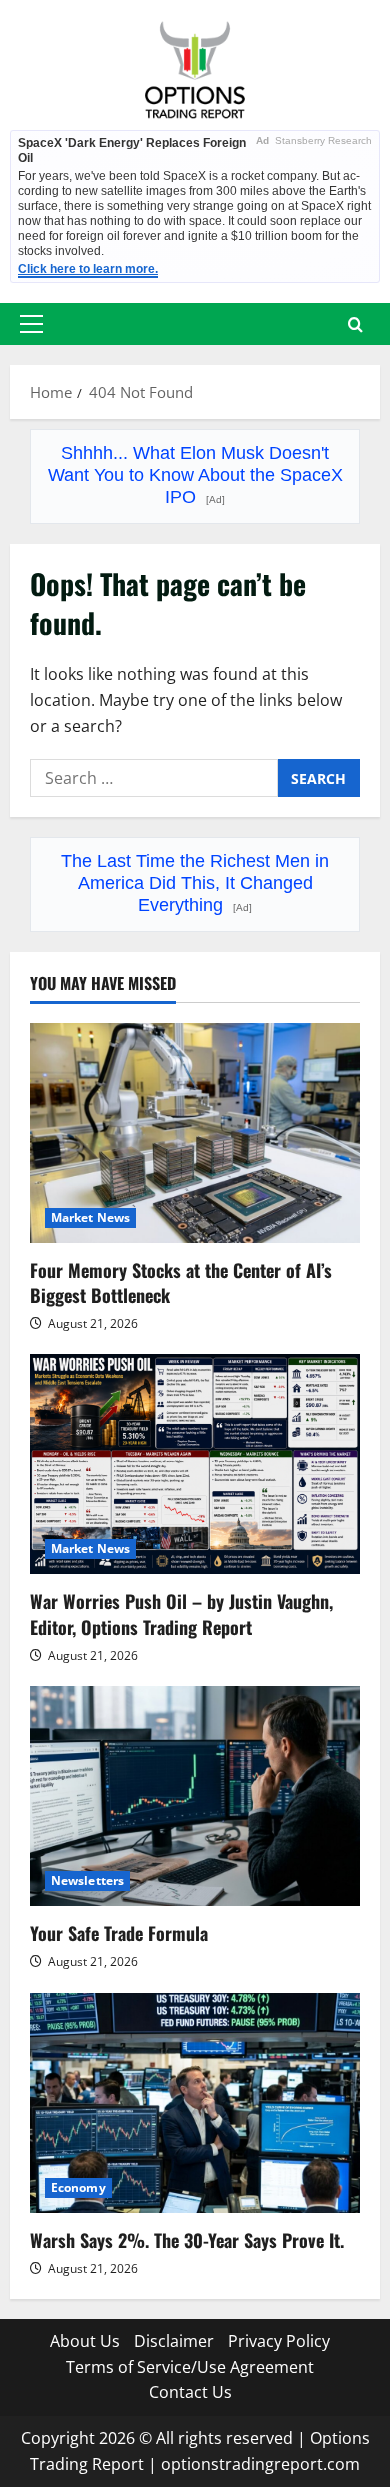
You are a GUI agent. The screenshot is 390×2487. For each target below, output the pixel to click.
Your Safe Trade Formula (119, 1933)
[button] (31, 324)
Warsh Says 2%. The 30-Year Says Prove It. (187, 2240)
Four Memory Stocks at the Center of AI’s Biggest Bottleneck (181, 1282)
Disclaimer (174, 2341)
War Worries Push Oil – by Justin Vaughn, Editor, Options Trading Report (181, 1613)
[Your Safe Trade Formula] (195, 1796)
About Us (85, 2341)
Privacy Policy (279, 2341)
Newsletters (87, 1880)
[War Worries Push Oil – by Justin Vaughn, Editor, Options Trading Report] (195, 1464)
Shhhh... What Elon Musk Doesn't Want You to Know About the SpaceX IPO (195, 475)
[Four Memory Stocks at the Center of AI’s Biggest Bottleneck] (195, 1133)
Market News (90, 1217)
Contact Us (190, 2392)
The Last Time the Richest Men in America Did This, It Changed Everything (195, 883)
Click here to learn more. (88, 269)
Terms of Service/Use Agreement (190, 2367)
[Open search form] (355, 324)
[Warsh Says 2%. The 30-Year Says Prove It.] (195, 2103)
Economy (78, 2187)
